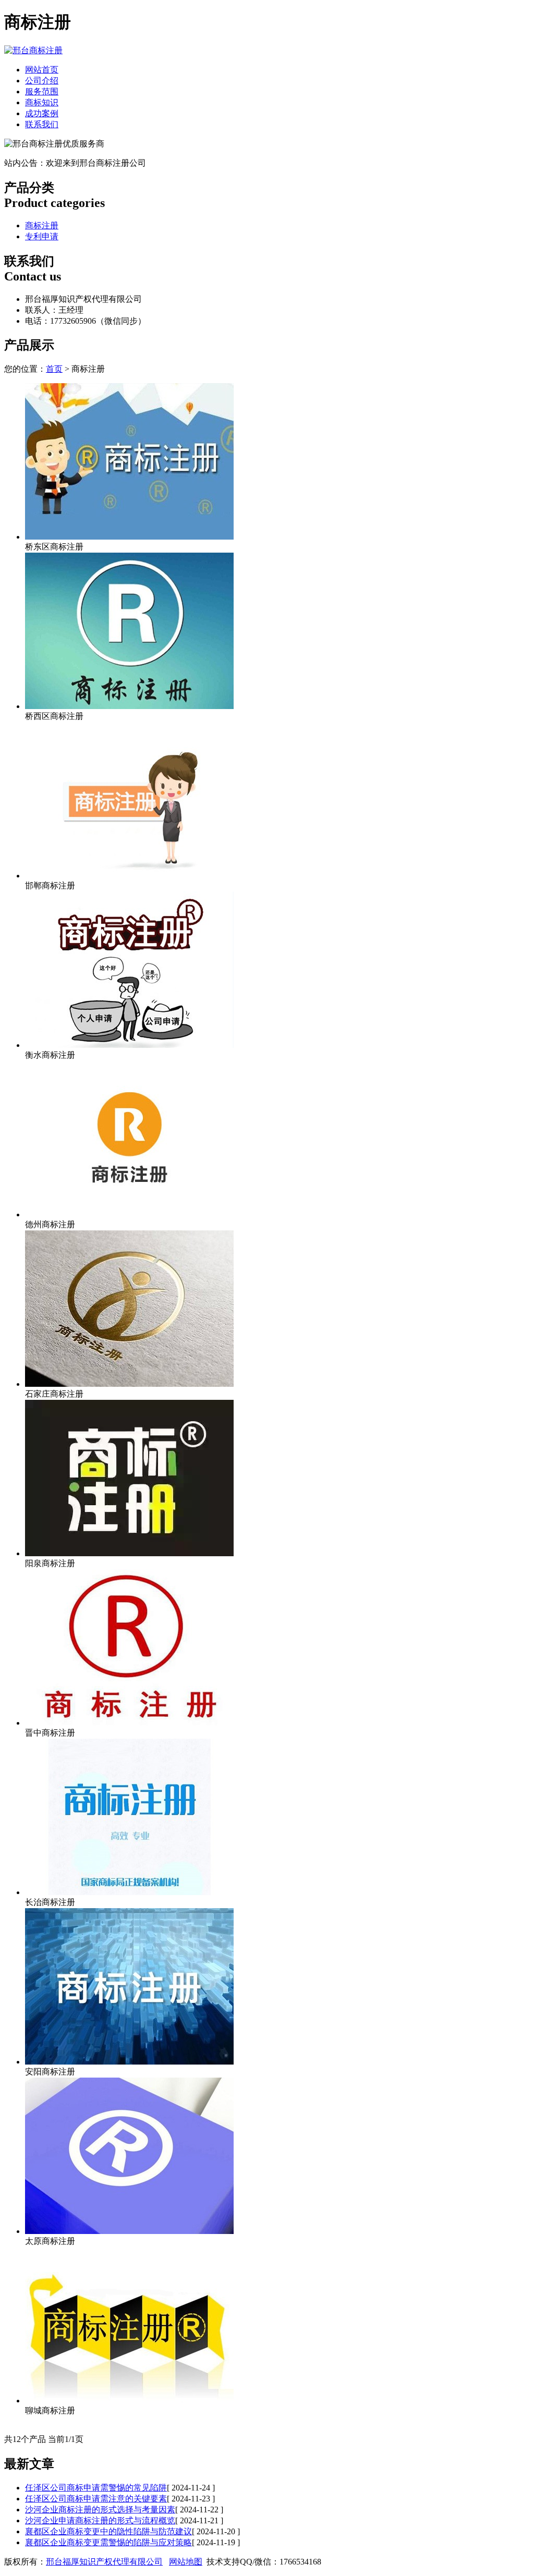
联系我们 (42, 124)
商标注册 (42, 225)
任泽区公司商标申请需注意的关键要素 (96, 2499)
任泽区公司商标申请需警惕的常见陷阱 (96, 2488)
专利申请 (42, 236)
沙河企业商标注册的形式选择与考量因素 (100, 2510)
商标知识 (42, 102)
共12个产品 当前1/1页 (44, 2439)
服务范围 (42, 91)
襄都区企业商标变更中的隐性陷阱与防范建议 (108, 2531)
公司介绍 (42, 81)
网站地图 (186, 2562)
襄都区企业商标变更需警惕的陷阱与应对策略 (108, 2542)
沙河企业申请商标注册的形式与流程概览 (100, 2520)
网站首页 (42, 70)
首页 (54, 369)
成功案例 (42, 113)
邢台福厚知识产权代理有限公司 (104, 2562)
